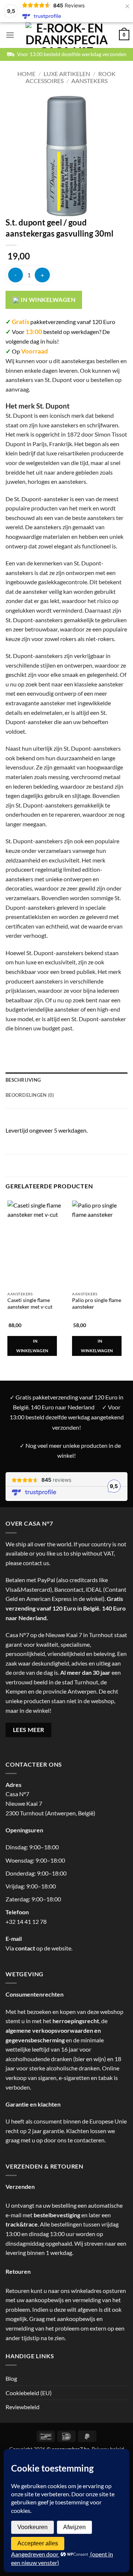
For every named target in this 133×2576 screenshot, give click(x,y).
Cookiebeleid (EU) (29, 2393)
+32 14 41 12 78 (26, 1921)
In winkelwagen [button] (32, 1346)
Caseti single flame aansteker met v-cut (30, 1304)
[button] (10, 35)
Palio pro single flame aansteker (97, 1304)
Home (26, 74)
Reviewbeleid (23, 2407)
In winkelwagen (47, 300)
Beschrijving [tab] (23, 1080)
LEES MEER (29, 1730)
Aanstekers (89, 81)
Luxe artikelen (67, 74)
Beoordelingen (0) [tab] (30, 1095)
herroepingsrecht (76, 2021)
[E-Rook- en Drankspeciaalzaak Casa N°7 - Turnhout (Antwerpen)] (67, 35)
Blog (11, 2378)
